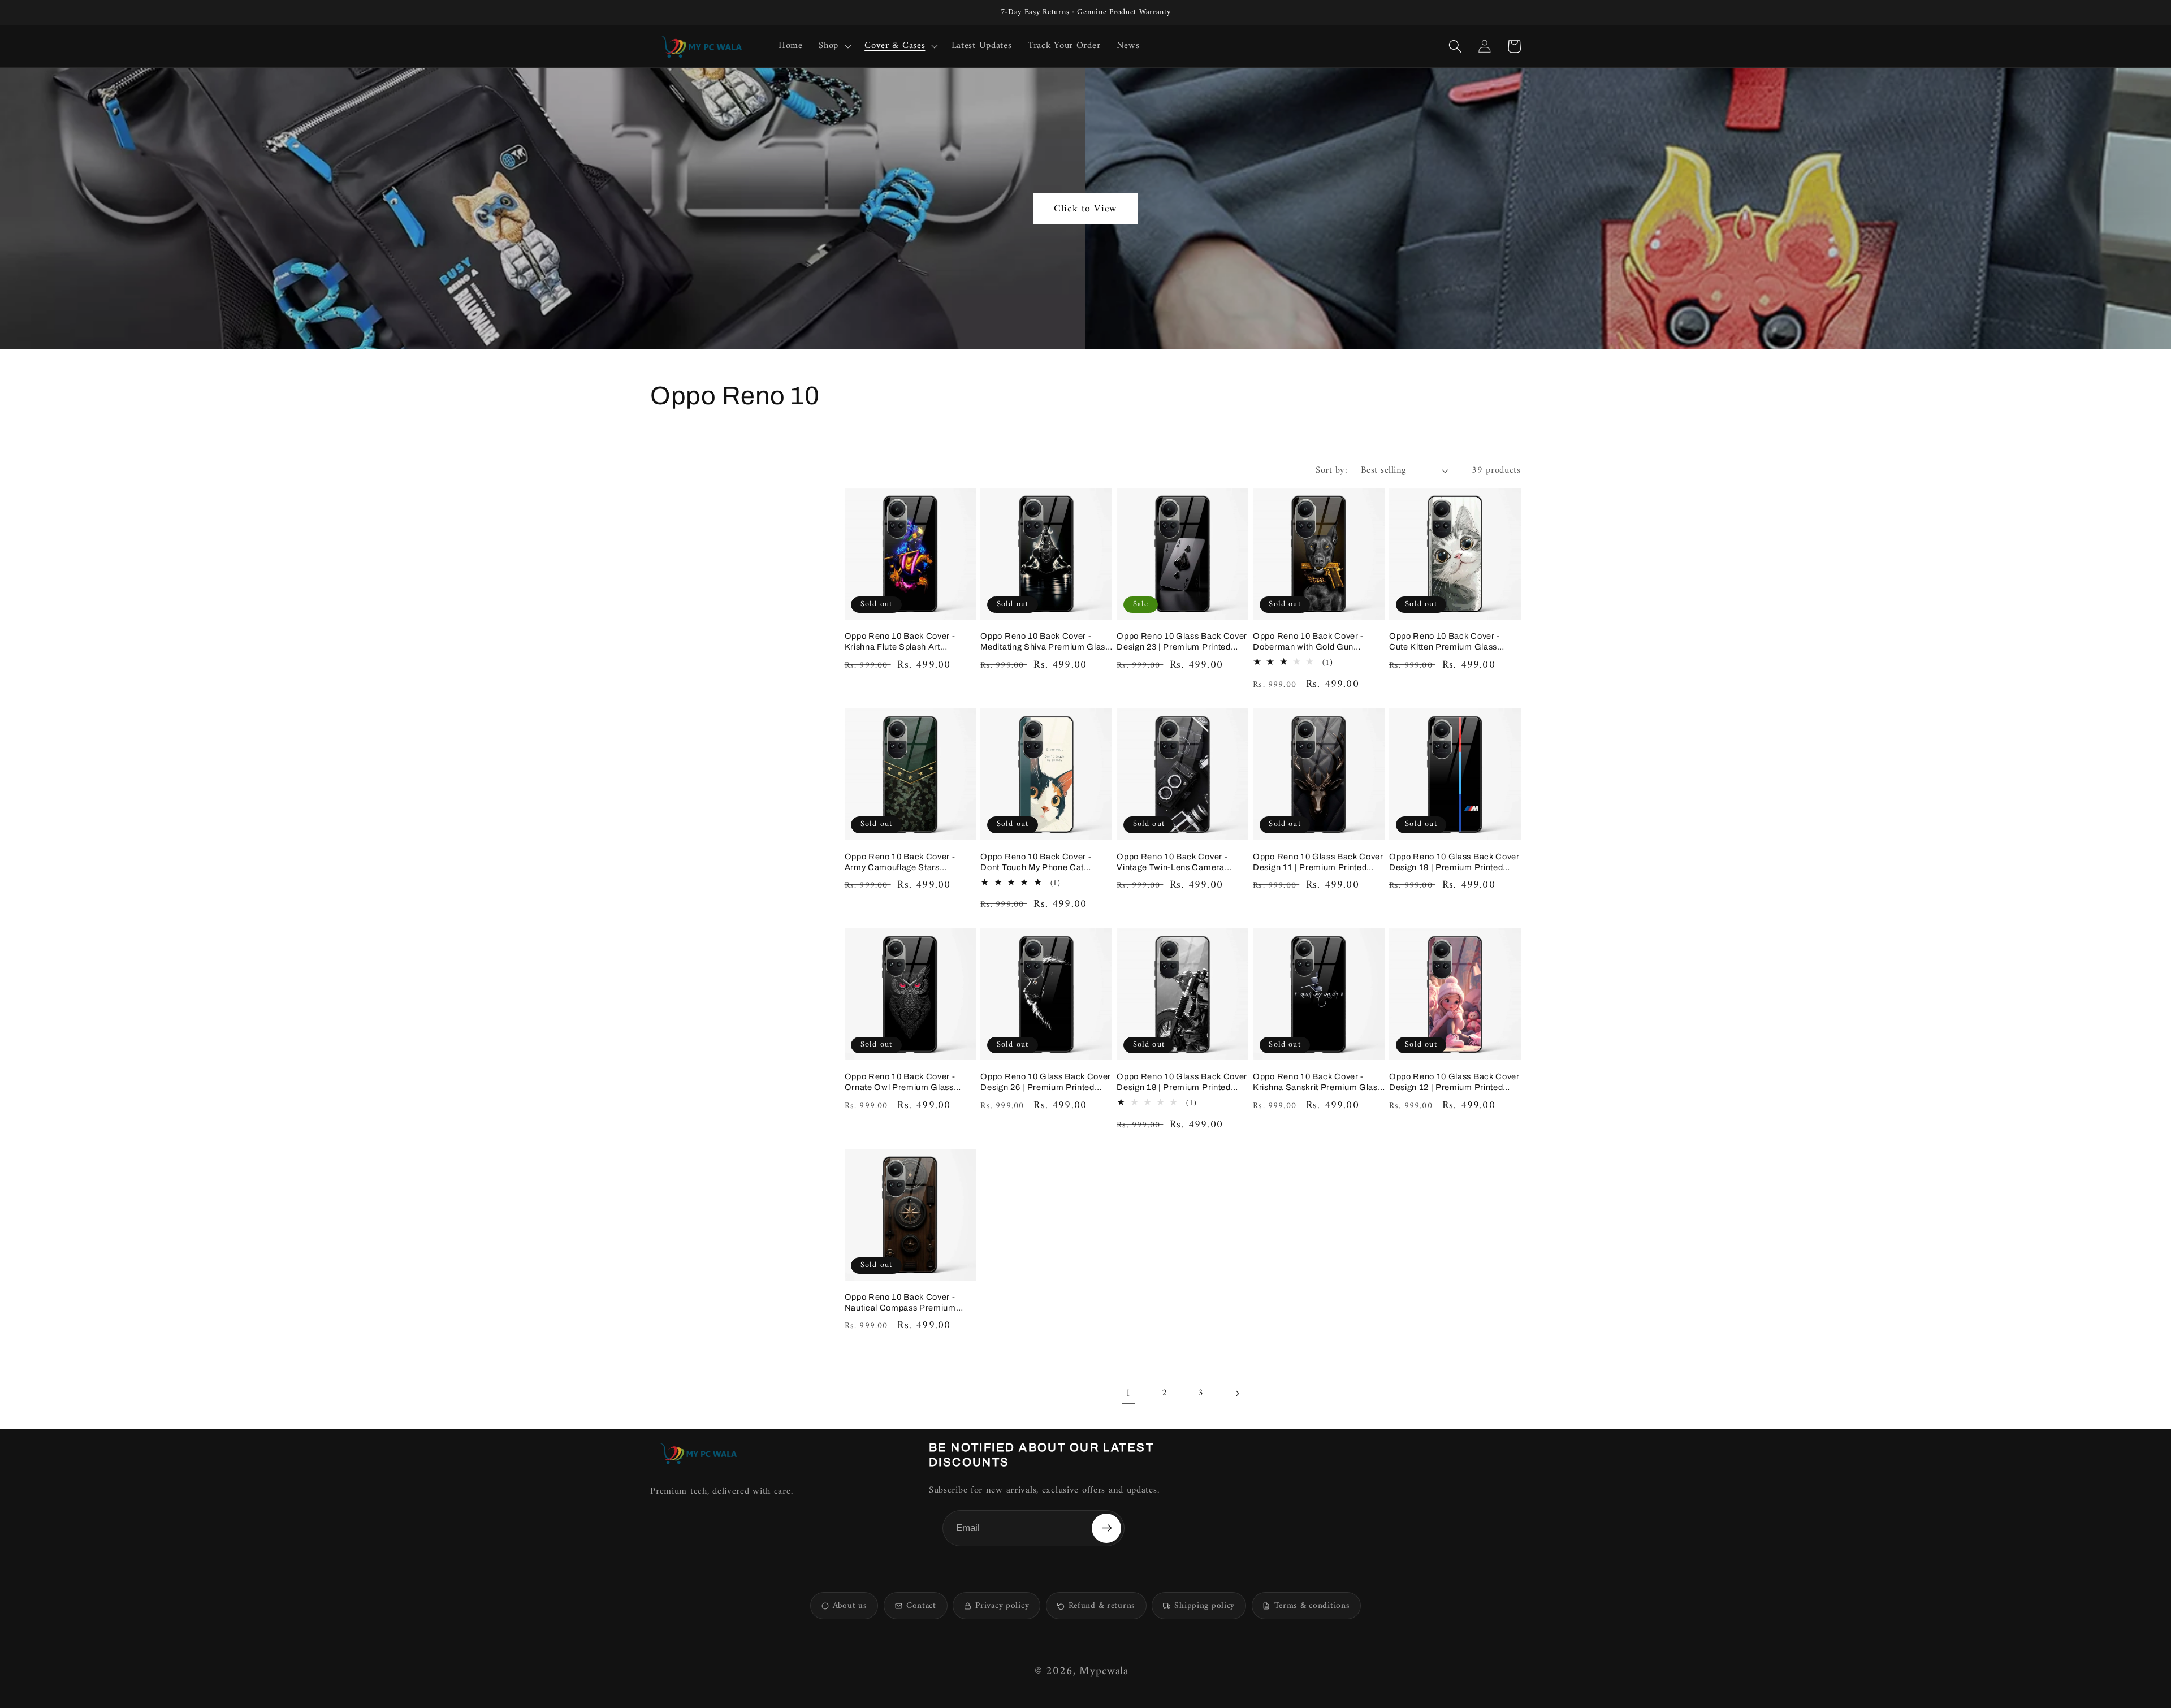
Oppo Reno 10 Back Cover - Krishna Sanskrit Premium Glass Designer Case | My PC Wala (1317, 1082)
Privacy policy (1002, 1606)
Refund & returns (1102, 1606)
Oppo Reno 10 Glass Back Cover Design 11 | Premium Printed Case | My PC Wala (1318, 862)
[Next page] (1237, 1394)
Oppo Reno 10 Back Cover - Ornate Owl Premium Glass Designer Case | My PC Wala (901, 1082)
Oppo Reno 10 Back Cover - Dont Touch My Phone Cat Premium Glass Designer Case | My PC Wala (1044, 862)
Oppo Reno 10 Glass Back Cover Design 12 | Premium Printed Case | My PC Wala (1454, 1082)
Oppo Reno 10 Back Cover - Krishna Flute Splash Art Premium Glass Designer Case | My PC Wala (908, 642)
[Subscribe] (1106, 1528)
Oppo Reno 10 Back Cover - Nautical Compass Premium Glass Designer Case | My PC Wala (903, 1303)
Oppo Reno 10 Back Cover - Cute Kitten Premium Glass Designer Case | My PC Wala (1446, 642)
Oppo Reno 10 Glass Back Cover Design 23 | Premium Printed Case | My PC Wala (1182, 642)
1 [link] (1128, 1393)
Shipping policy (1205, 1606)
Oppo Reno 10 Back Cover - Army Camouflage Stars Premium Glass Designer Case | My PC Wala (908, 862)
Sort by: (1331, 470)
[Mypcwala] (698, 1453)
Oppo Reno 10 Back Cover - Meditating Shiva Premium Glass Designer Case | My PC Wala (1045, 642)
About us (850, 1606)
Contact (921, 1606)
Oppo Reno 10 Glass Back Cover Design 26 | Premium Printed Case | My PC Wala (1046, 1082)
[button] (834, 46)
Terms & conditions (1312, 1606)
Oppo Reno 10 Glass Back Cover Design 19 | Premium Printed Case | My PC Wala (1454, 862)
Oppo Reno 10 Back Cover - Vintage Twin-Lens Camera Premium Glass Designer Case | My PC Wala (1180, 862)
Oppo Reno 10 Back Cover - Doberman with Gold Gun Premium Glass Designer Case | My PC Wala (1316, 642)
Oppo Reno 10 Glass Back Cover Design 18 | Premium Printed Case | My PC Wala (1182, 1082)
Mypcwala (1104, 1672)
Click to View (1085, 209)
